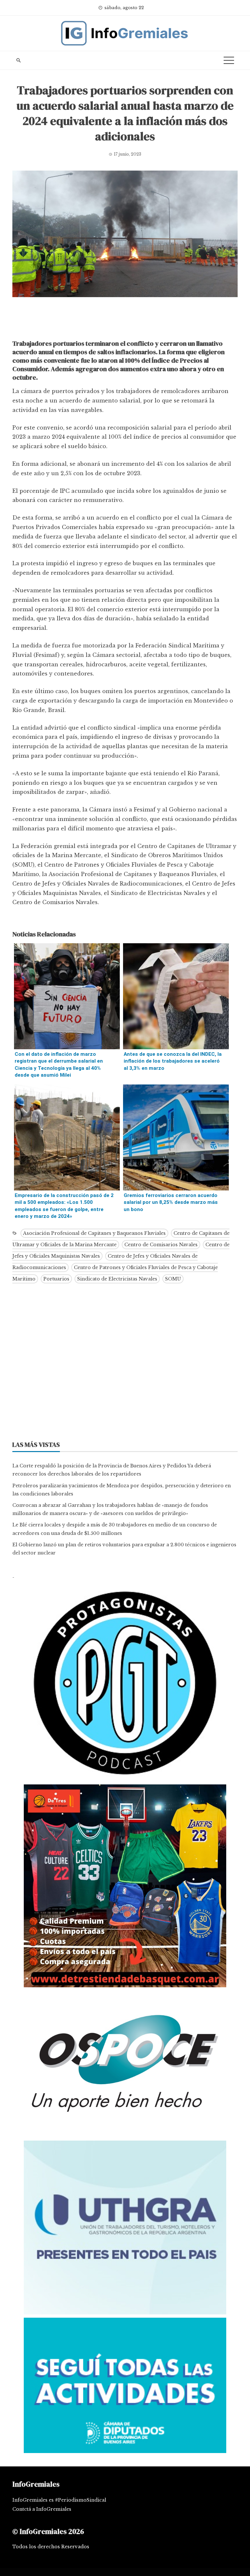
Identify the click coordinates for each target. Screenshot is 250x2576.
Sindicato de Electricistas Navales (117, 1279)
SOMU (173, 1279)
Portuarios (56, 1279)
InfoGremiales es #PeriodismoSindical (59, 2500)
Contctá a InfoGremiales (42, 2509)
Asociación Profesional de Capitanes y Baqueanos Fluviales (94, 1233)
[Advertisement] (125, 320)
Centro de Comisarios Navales (161, 1245)
